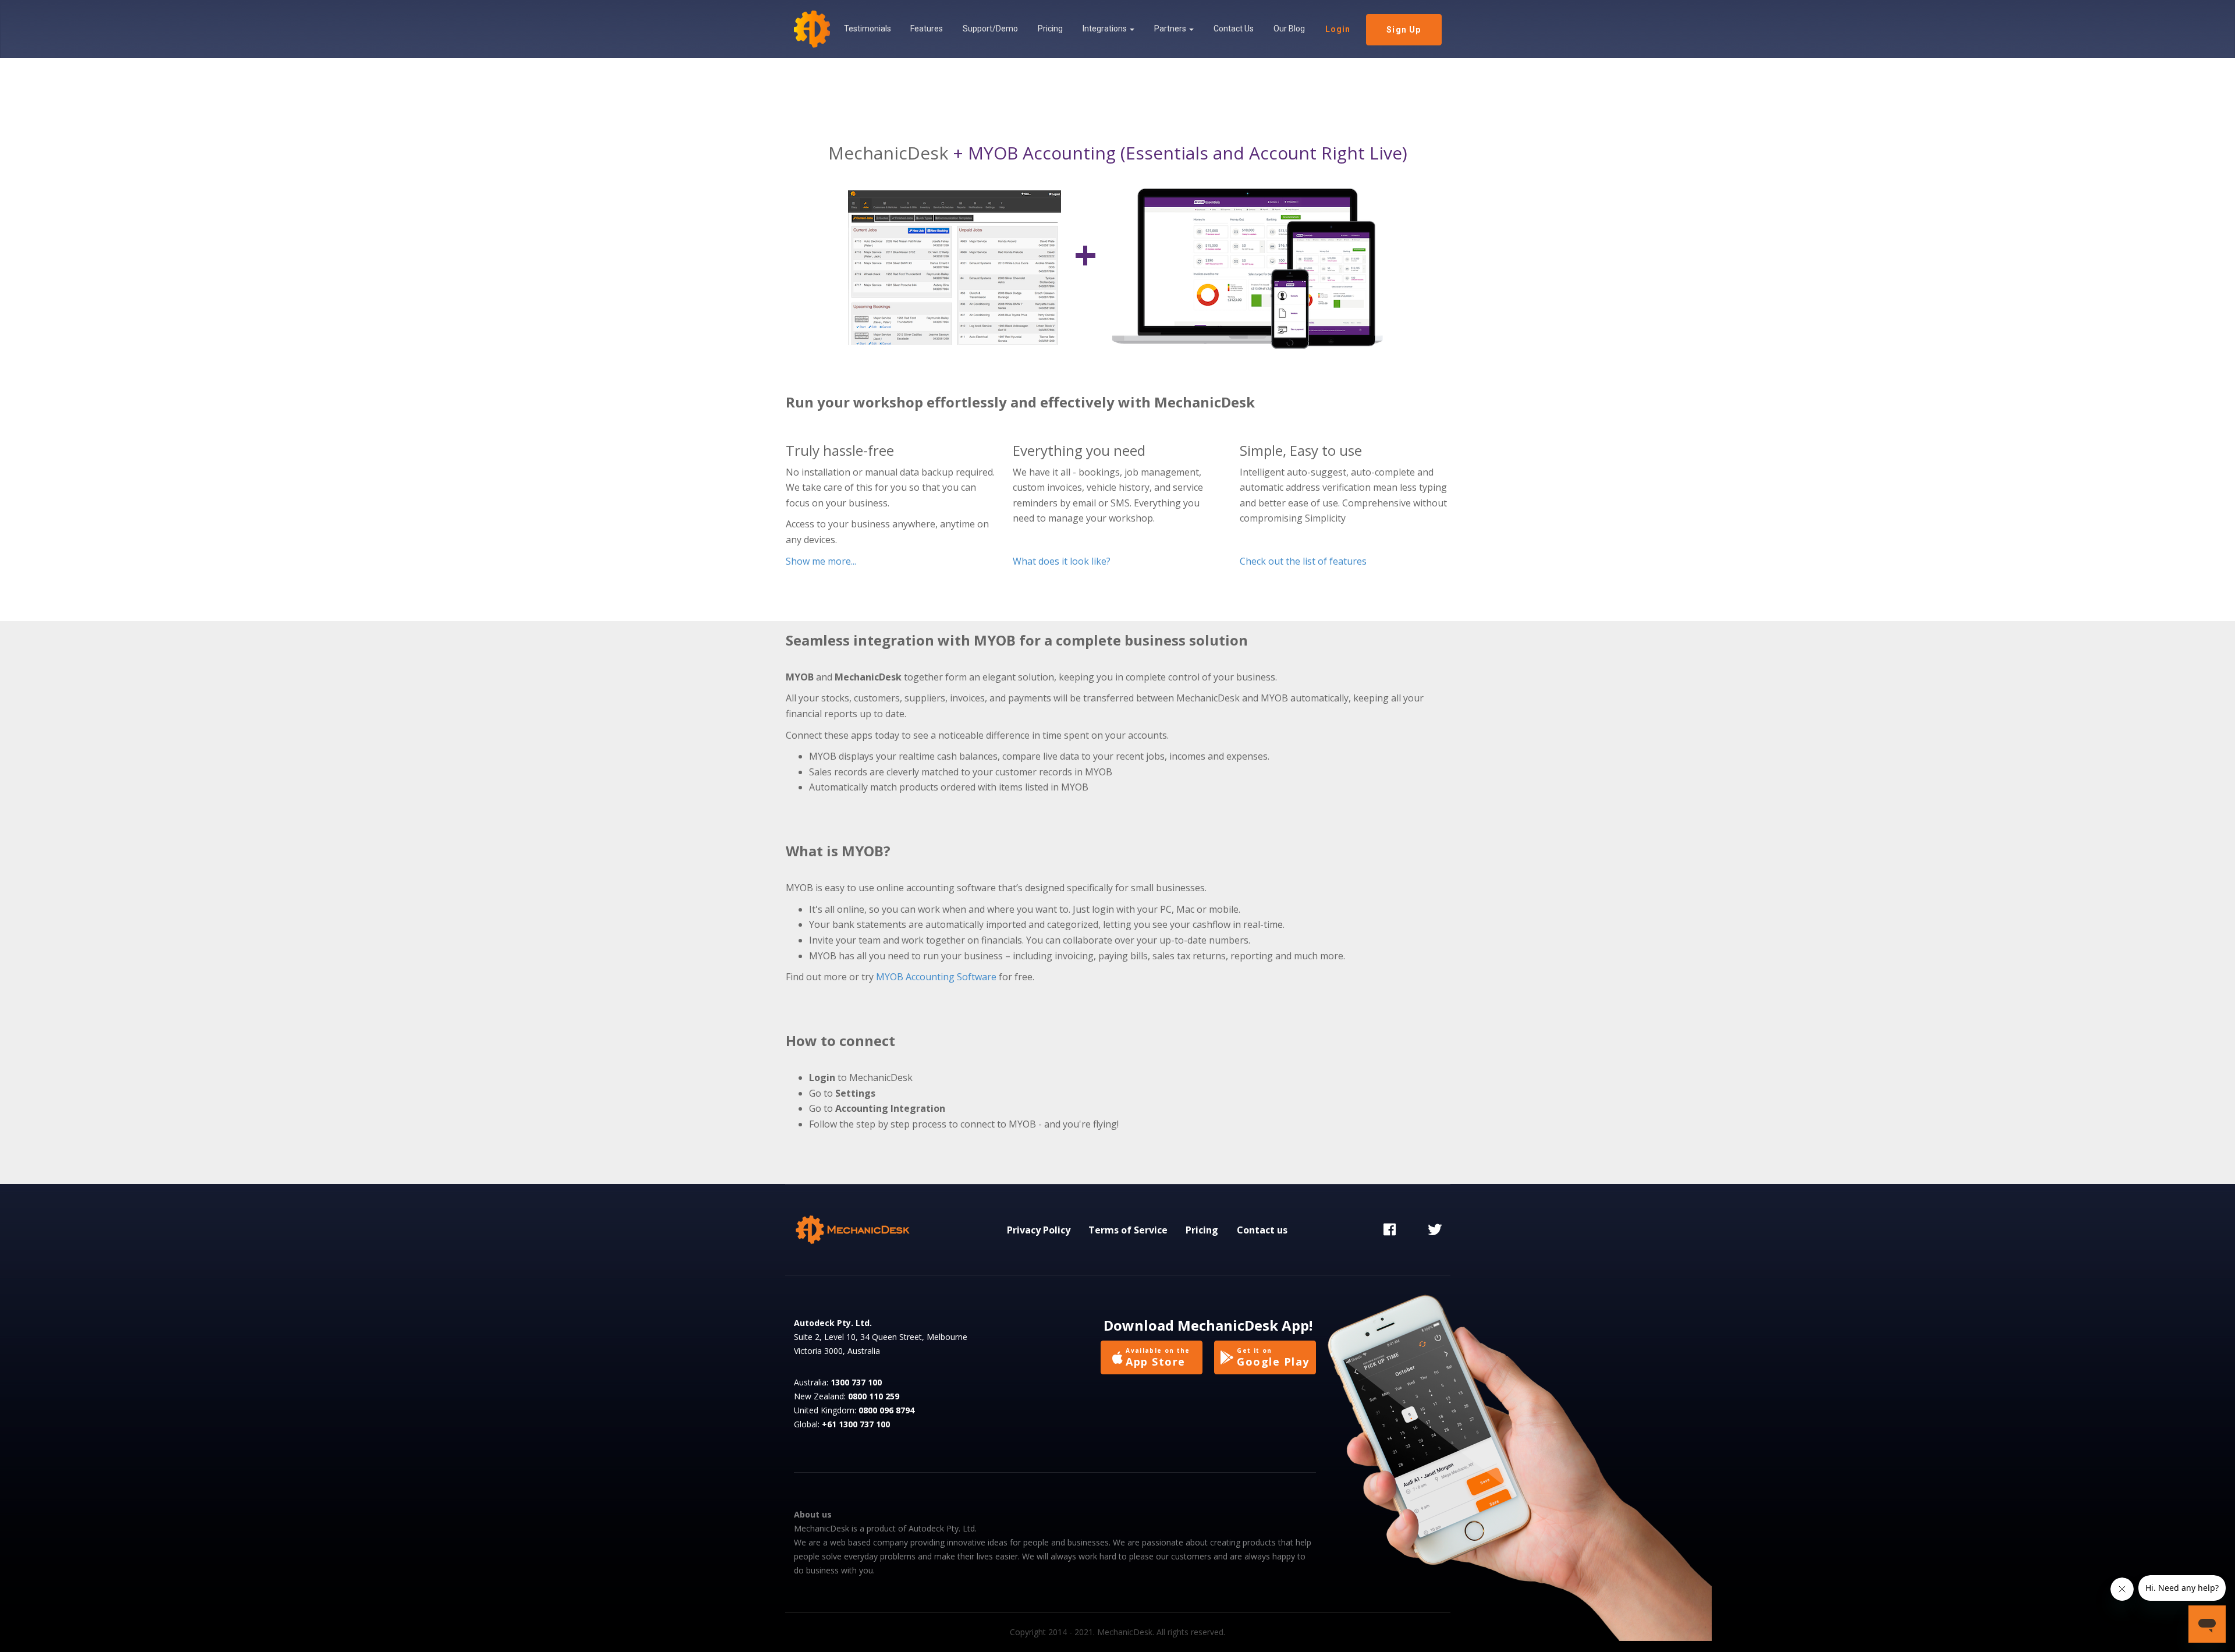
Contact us (1262, 1230)
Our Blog (1289, 29)
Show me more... (821, 561)
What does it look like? (1062, 561)
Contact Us (1234, 29)
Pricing (1050, 29)
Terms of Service (1128, 1230)
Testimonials (868, 29)
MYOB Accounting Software (936, 977)
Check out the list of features (1303, 561)
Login (1338, 29)
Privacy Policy (1039, 1230)
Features (927, 29)
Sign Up (1404, 30)
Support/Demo (990, 29)
